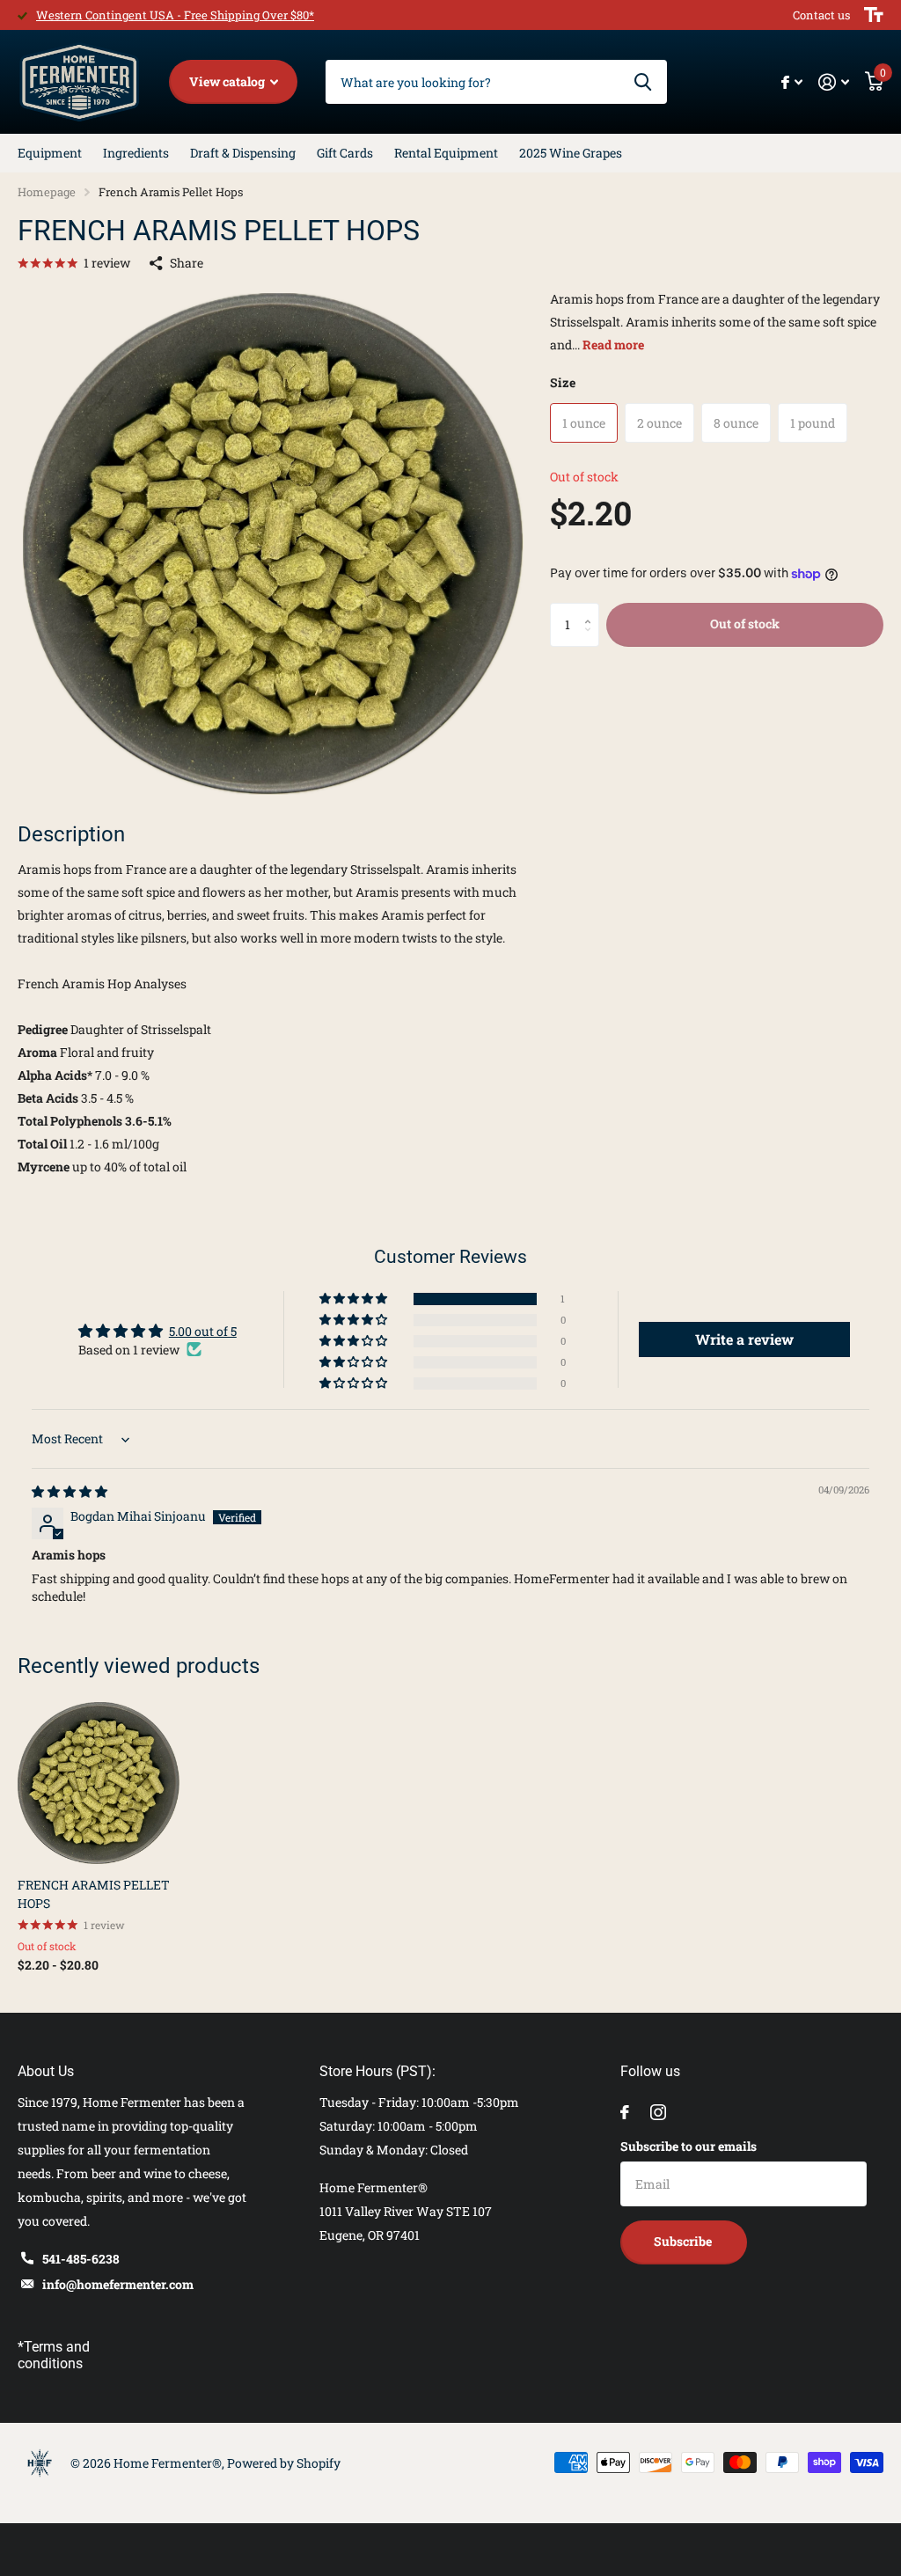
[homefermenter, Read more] (792, 82)
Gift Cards (345, 153)
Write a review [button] (744, 1339)
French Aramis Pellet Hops (94, 1894)
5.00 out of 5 (203, 1331)
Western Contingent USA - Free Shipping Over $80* (175, 15)
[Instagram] (658, 2112)
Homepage (47, 192)
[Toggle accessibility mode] (874, 15)
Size (563, 382)
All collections (50, 153)
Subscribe (684, 2241)
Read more (613, 345)
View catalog (228, 81)
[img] (70, 1491)
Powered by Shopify (284, 2463)
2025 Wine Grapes (571, 153)
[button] (593, 609)
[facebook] (625, 2112)
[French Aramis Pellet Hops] (99, 1783)
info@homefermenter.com (118, 2284)
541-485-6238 (81, 2259)
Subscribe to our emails (689, 2146)
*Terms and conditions (54, 2355)
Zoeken (643, 82)
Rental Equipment (446, 153)
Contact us (821, 15)
